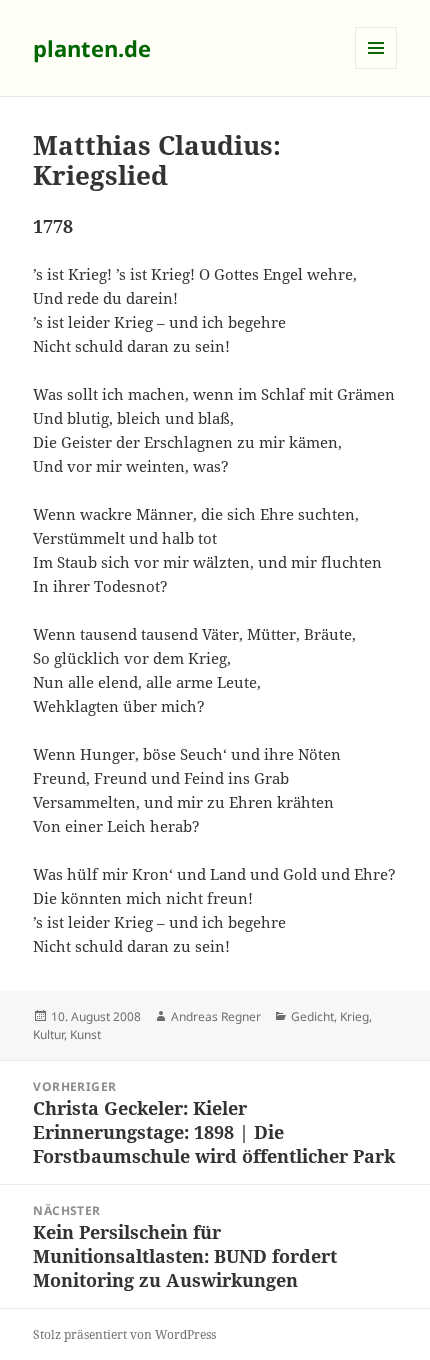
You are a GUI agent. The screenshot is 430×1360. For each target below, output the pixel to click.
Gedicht (312, 1016)
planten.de (92, 48)
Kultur (48, 1034)
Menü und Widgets (376, 68)
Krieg (354, 1016)
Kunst (85, 1034)
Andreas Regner (216, 1016)
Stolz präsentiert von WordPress (124, 1334)
